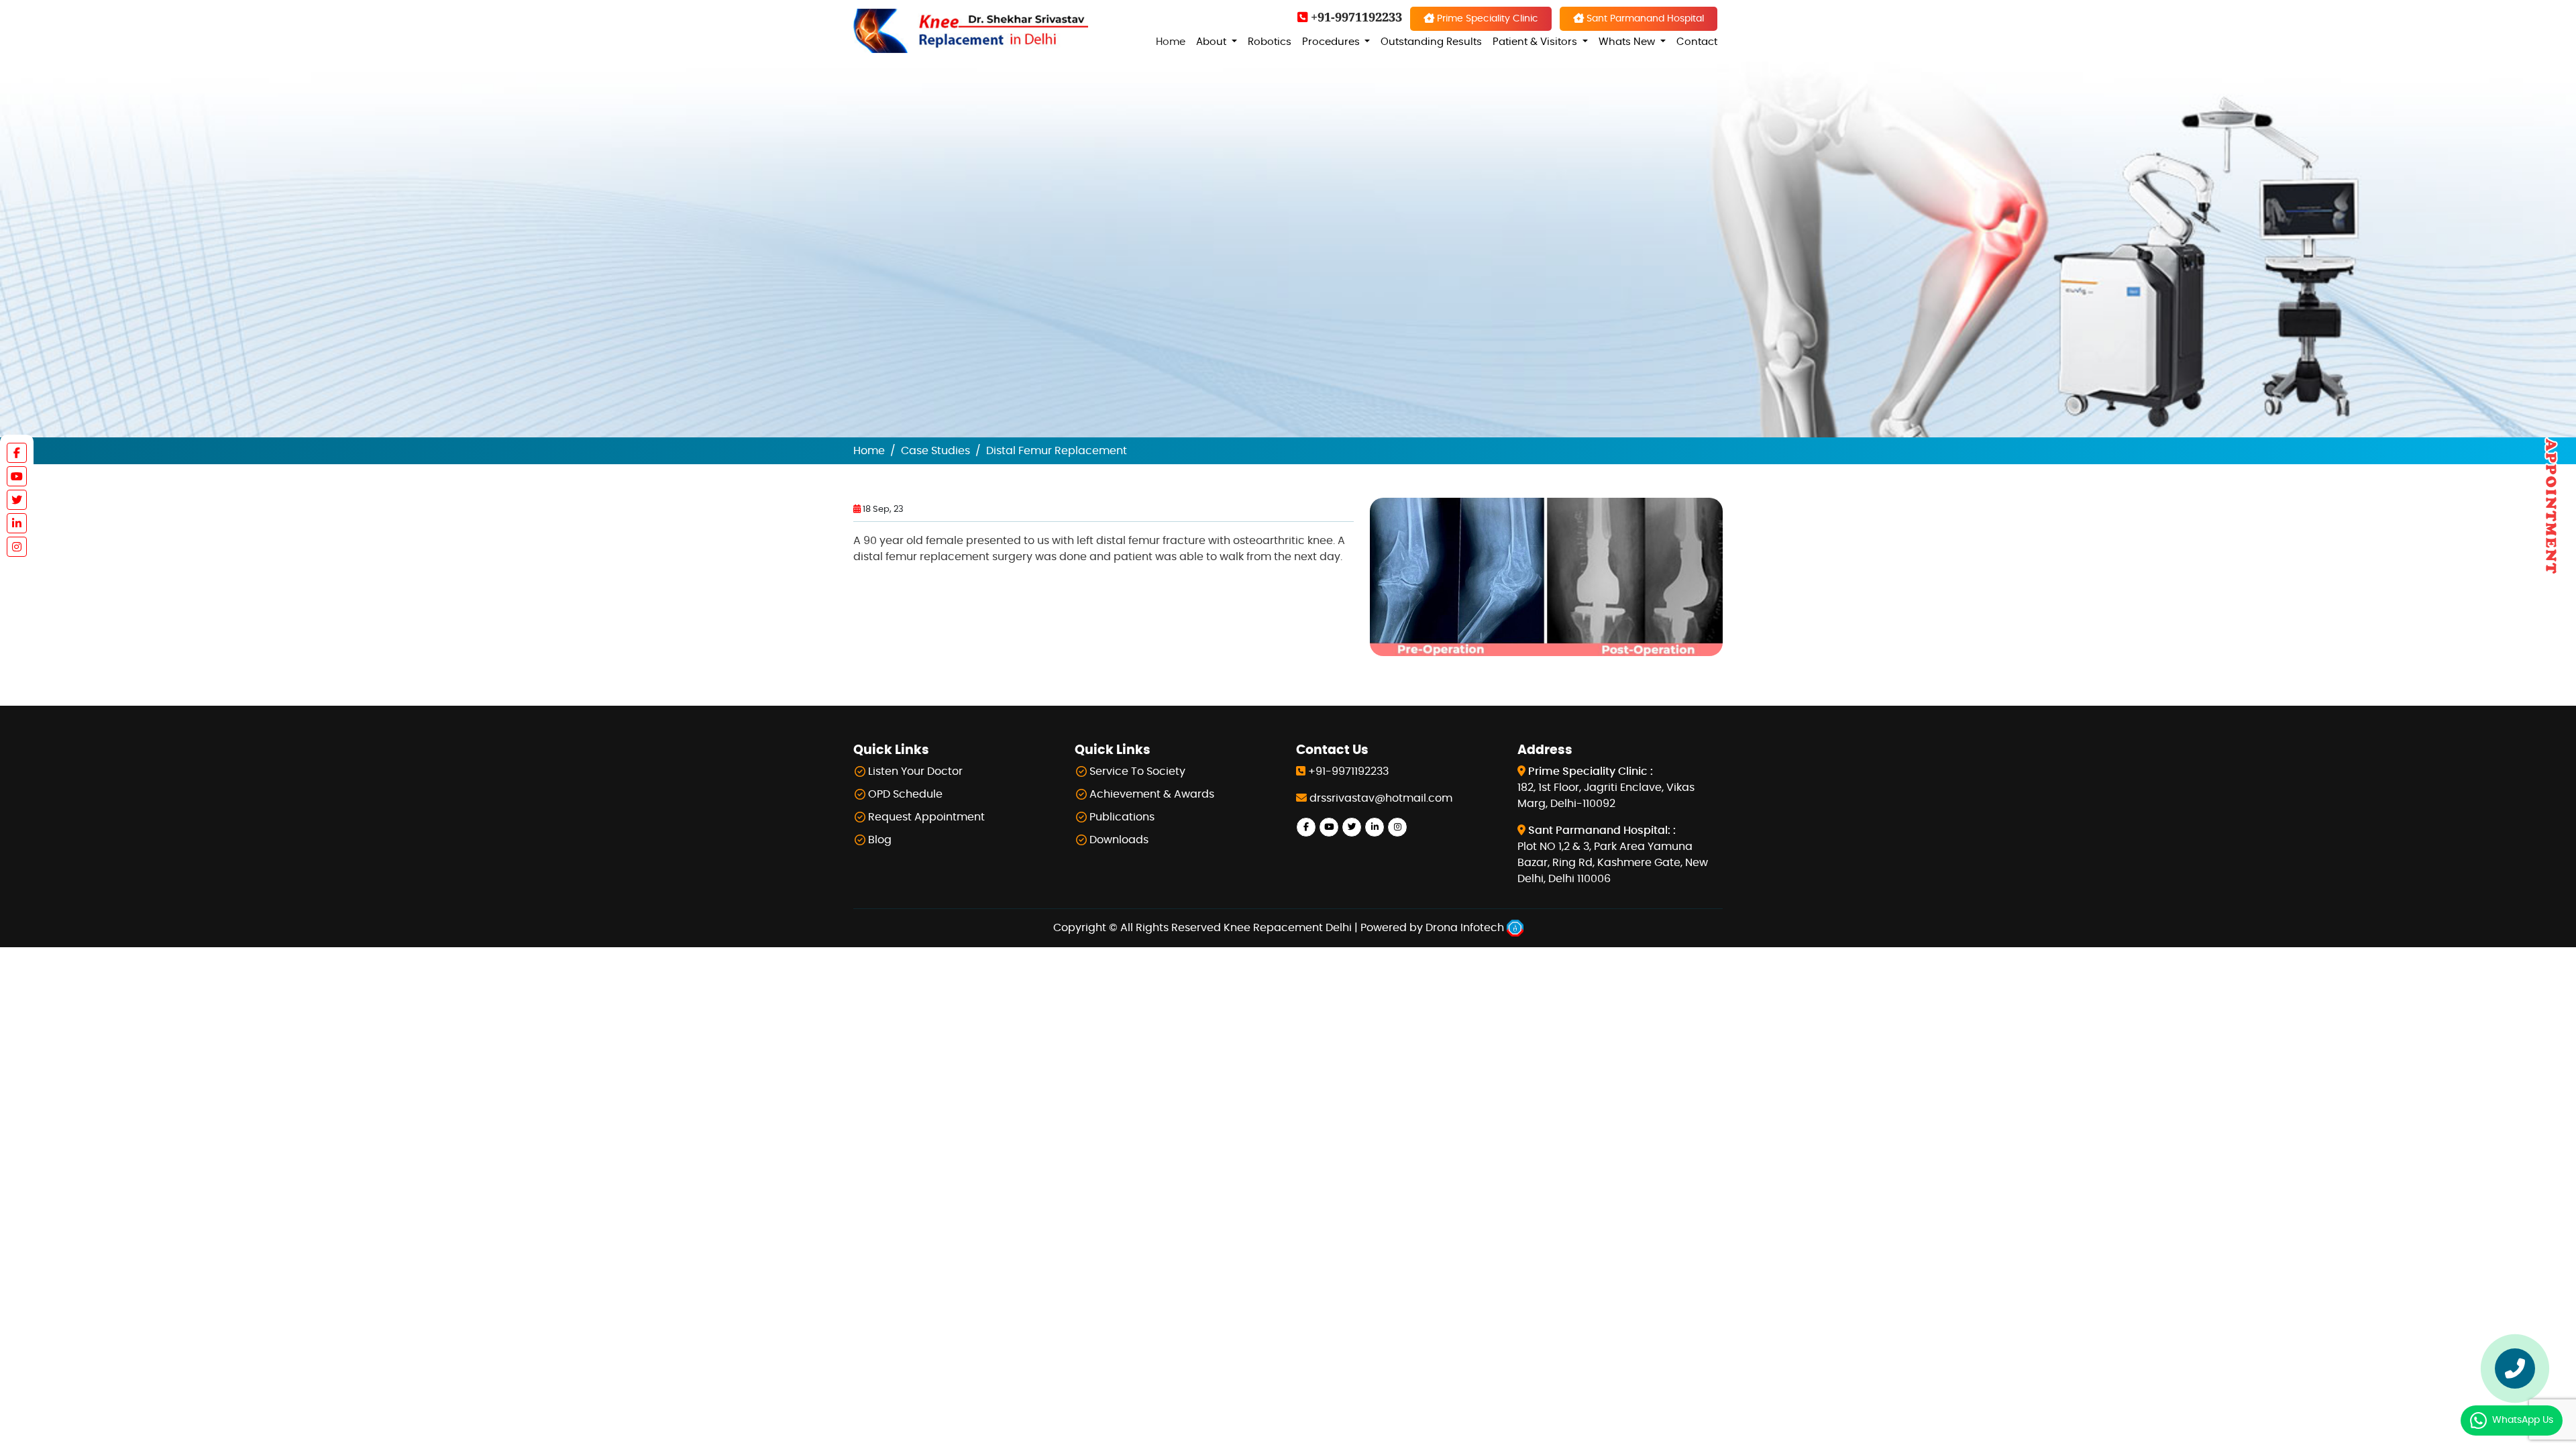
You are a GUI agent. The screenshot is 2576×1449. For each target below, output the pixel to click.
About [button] (1213, 42)
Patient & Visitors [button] (1536, 42)
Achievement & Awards (1152, 794)
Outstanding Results (1431, 42)
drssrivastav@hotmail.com (1381, 798)
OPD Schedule (905, 794)
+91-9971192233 (1355, 17)
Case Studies (935, 451)
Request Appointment (926, 817)
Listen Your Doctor (915, 771)
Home (1171, 42)
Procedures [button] (1332, 42)
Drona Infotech (1466, 928)
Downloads (1119, 840)
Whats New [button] (1628, 42)
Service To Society (1137, 771)
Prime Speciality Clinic (1486, 18)
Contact (1697, 42)
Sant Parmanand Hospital (1644, 18)
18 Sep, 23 (882, 509)
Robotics (1270, 42)
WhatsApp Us (2523, 1420)
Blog (880, 840)
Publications (1122, 817)
